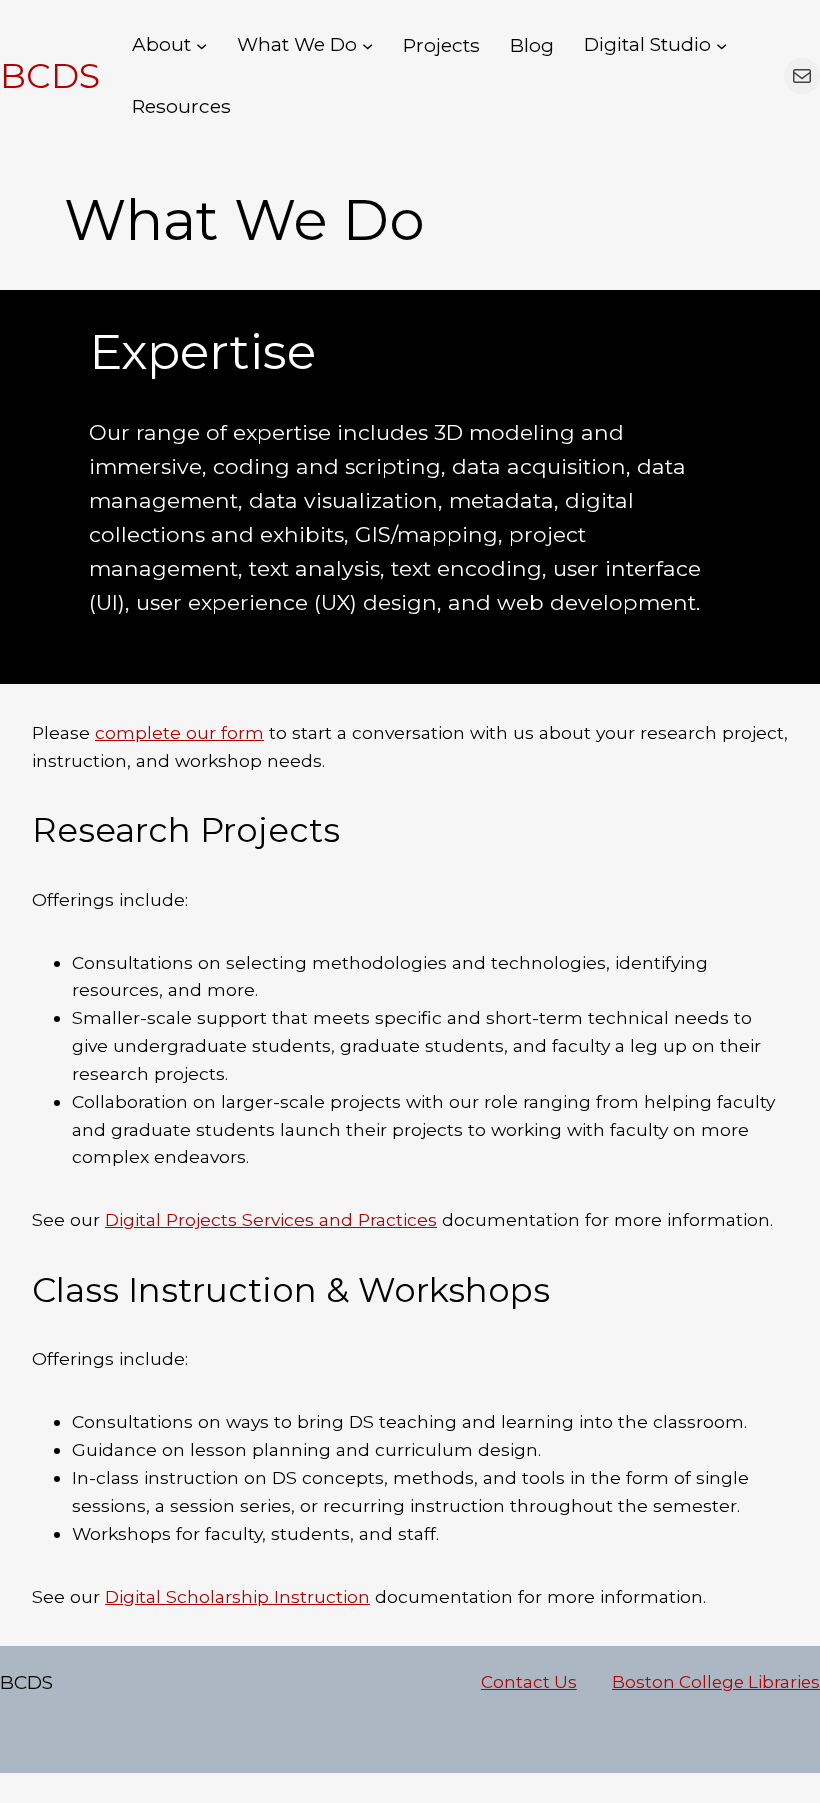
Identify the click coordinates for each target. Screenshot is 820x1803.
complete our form (179, 732)
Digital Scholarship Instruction (237, 1596)
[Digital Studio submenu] (721, 45)
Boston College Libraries (716, 1682)
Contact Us (529, 1682)
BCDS (50, 76)
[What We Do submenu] (367, 45)
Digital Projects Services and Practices (271, 1219)
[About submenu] (201, 45)
